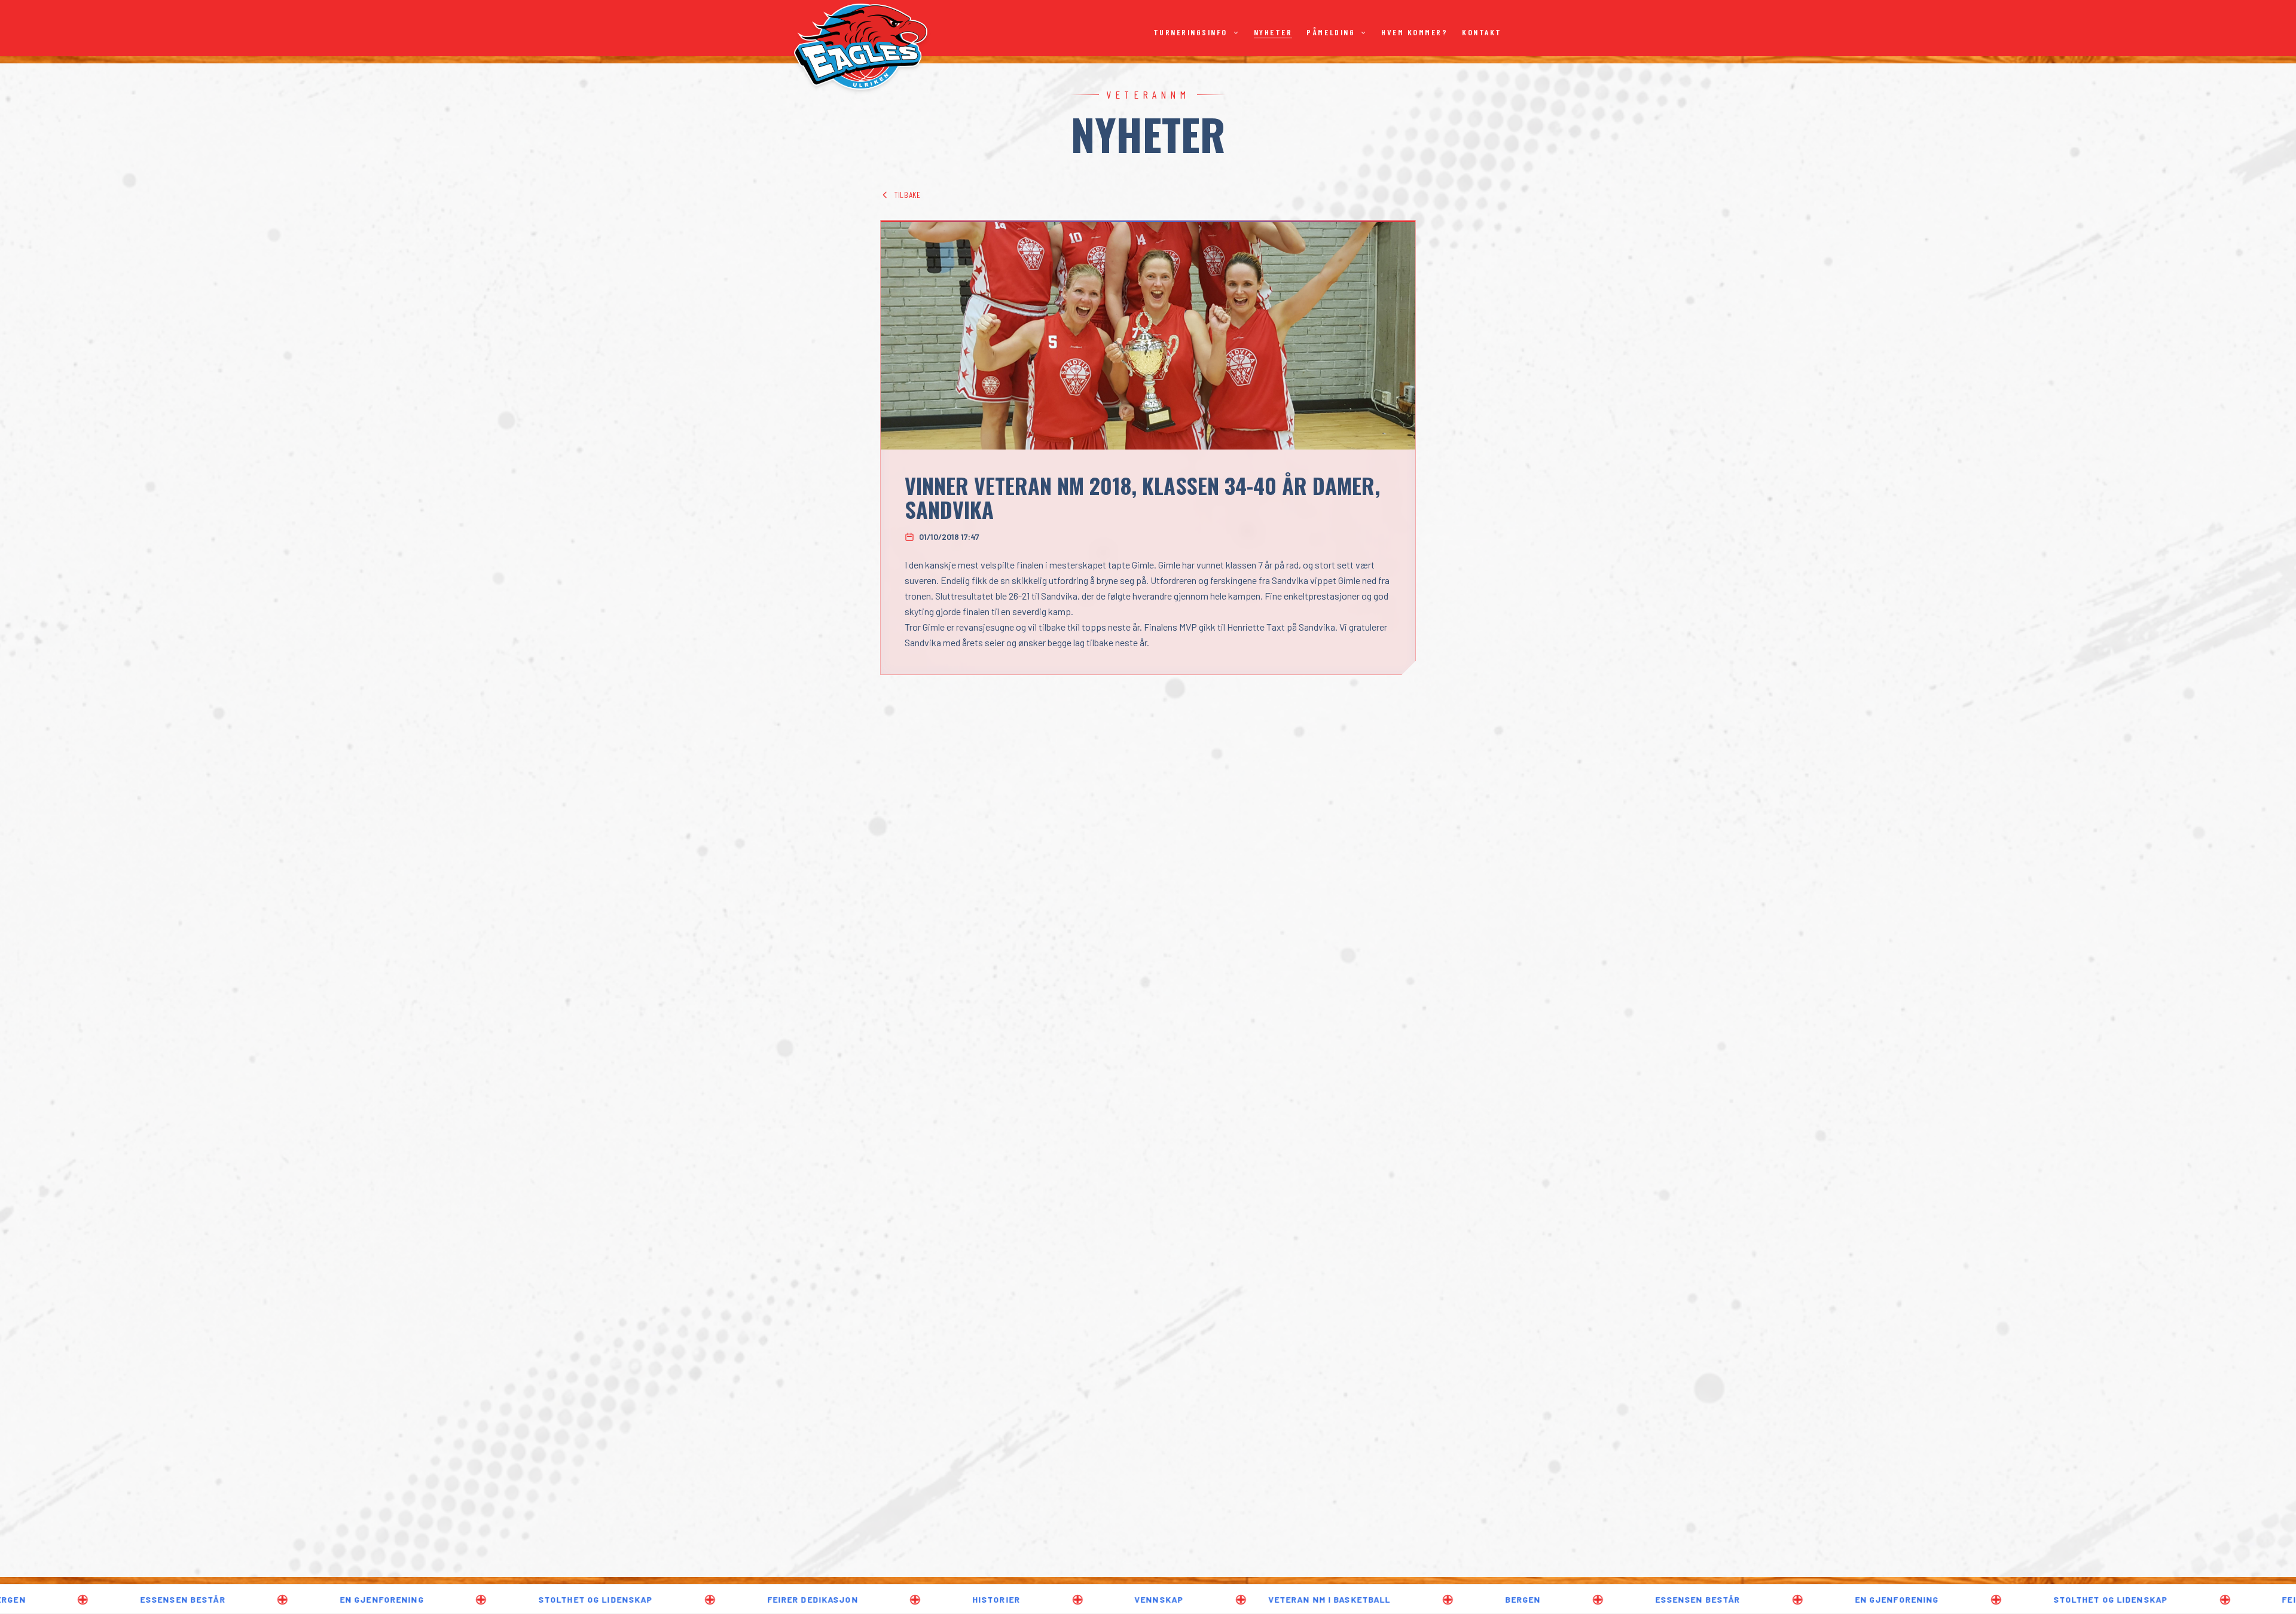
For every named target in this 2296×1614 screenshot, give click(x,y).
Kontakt (1482, 32)
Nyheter (1273, 32)
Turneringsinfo (1190, 32)
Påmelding (1331, 32)
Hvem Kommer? (1414, 32)
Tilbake (908, 195)
